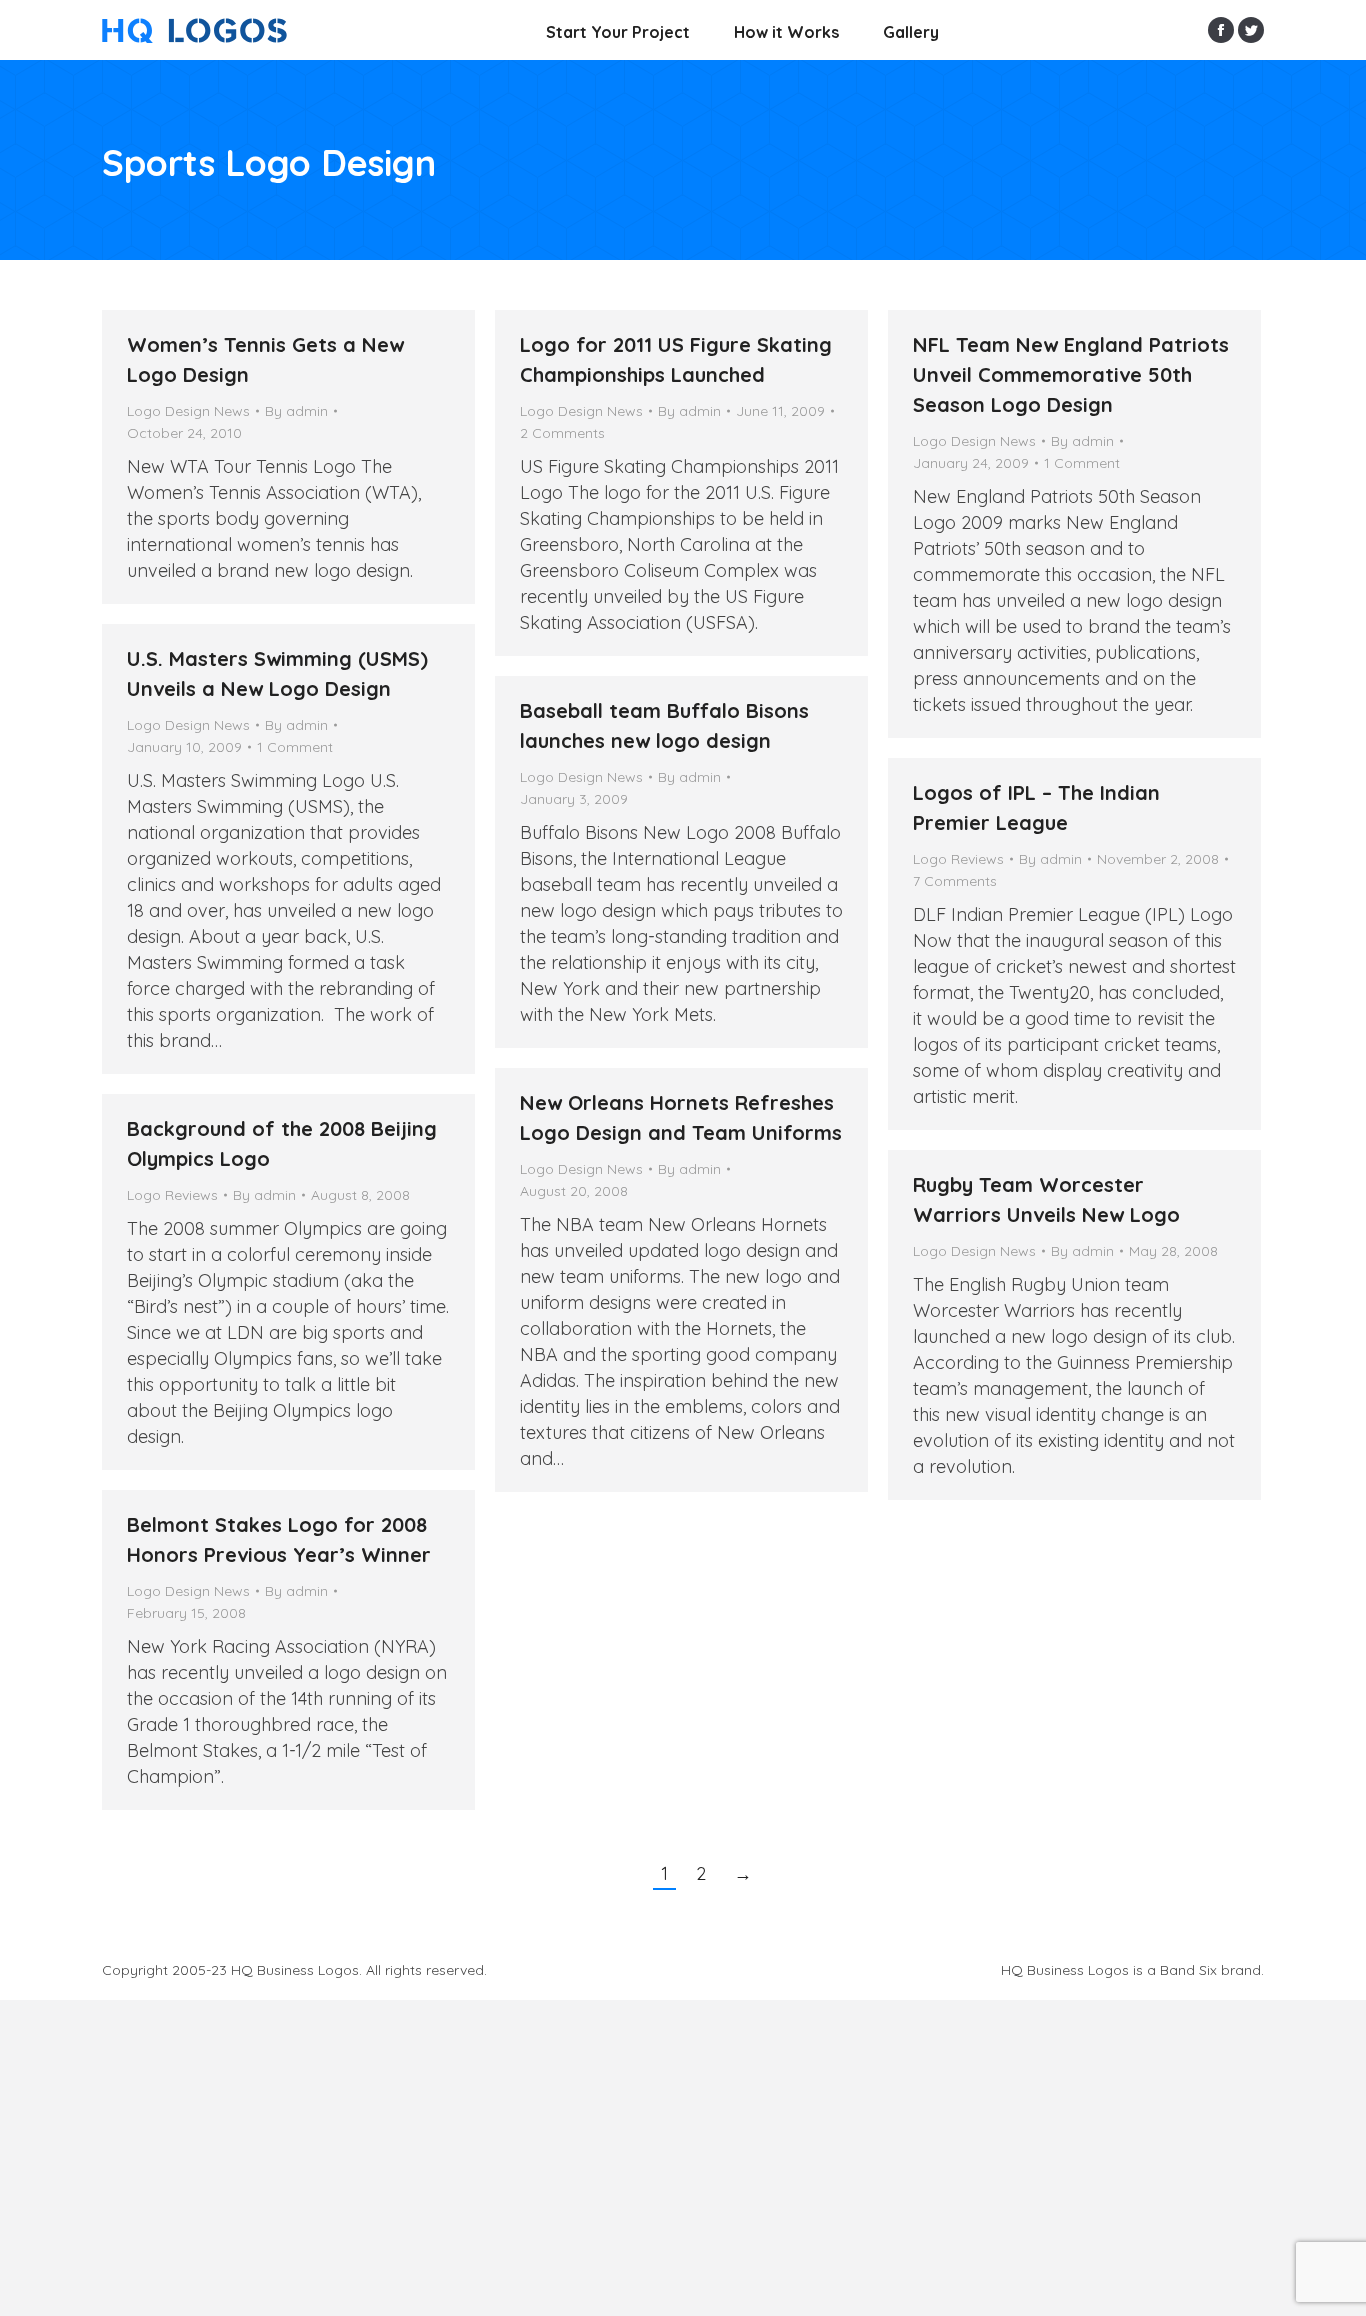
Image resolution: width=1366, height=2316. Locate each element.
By (296, 411)
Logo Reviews (958, 859)
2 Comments (562, 433)
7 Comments (955, 881)
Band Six (1188, 1970)
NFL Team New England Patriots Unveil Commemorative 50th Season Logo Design (1071, 374)
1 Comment (1082, 463)
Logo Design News (188, 411)
